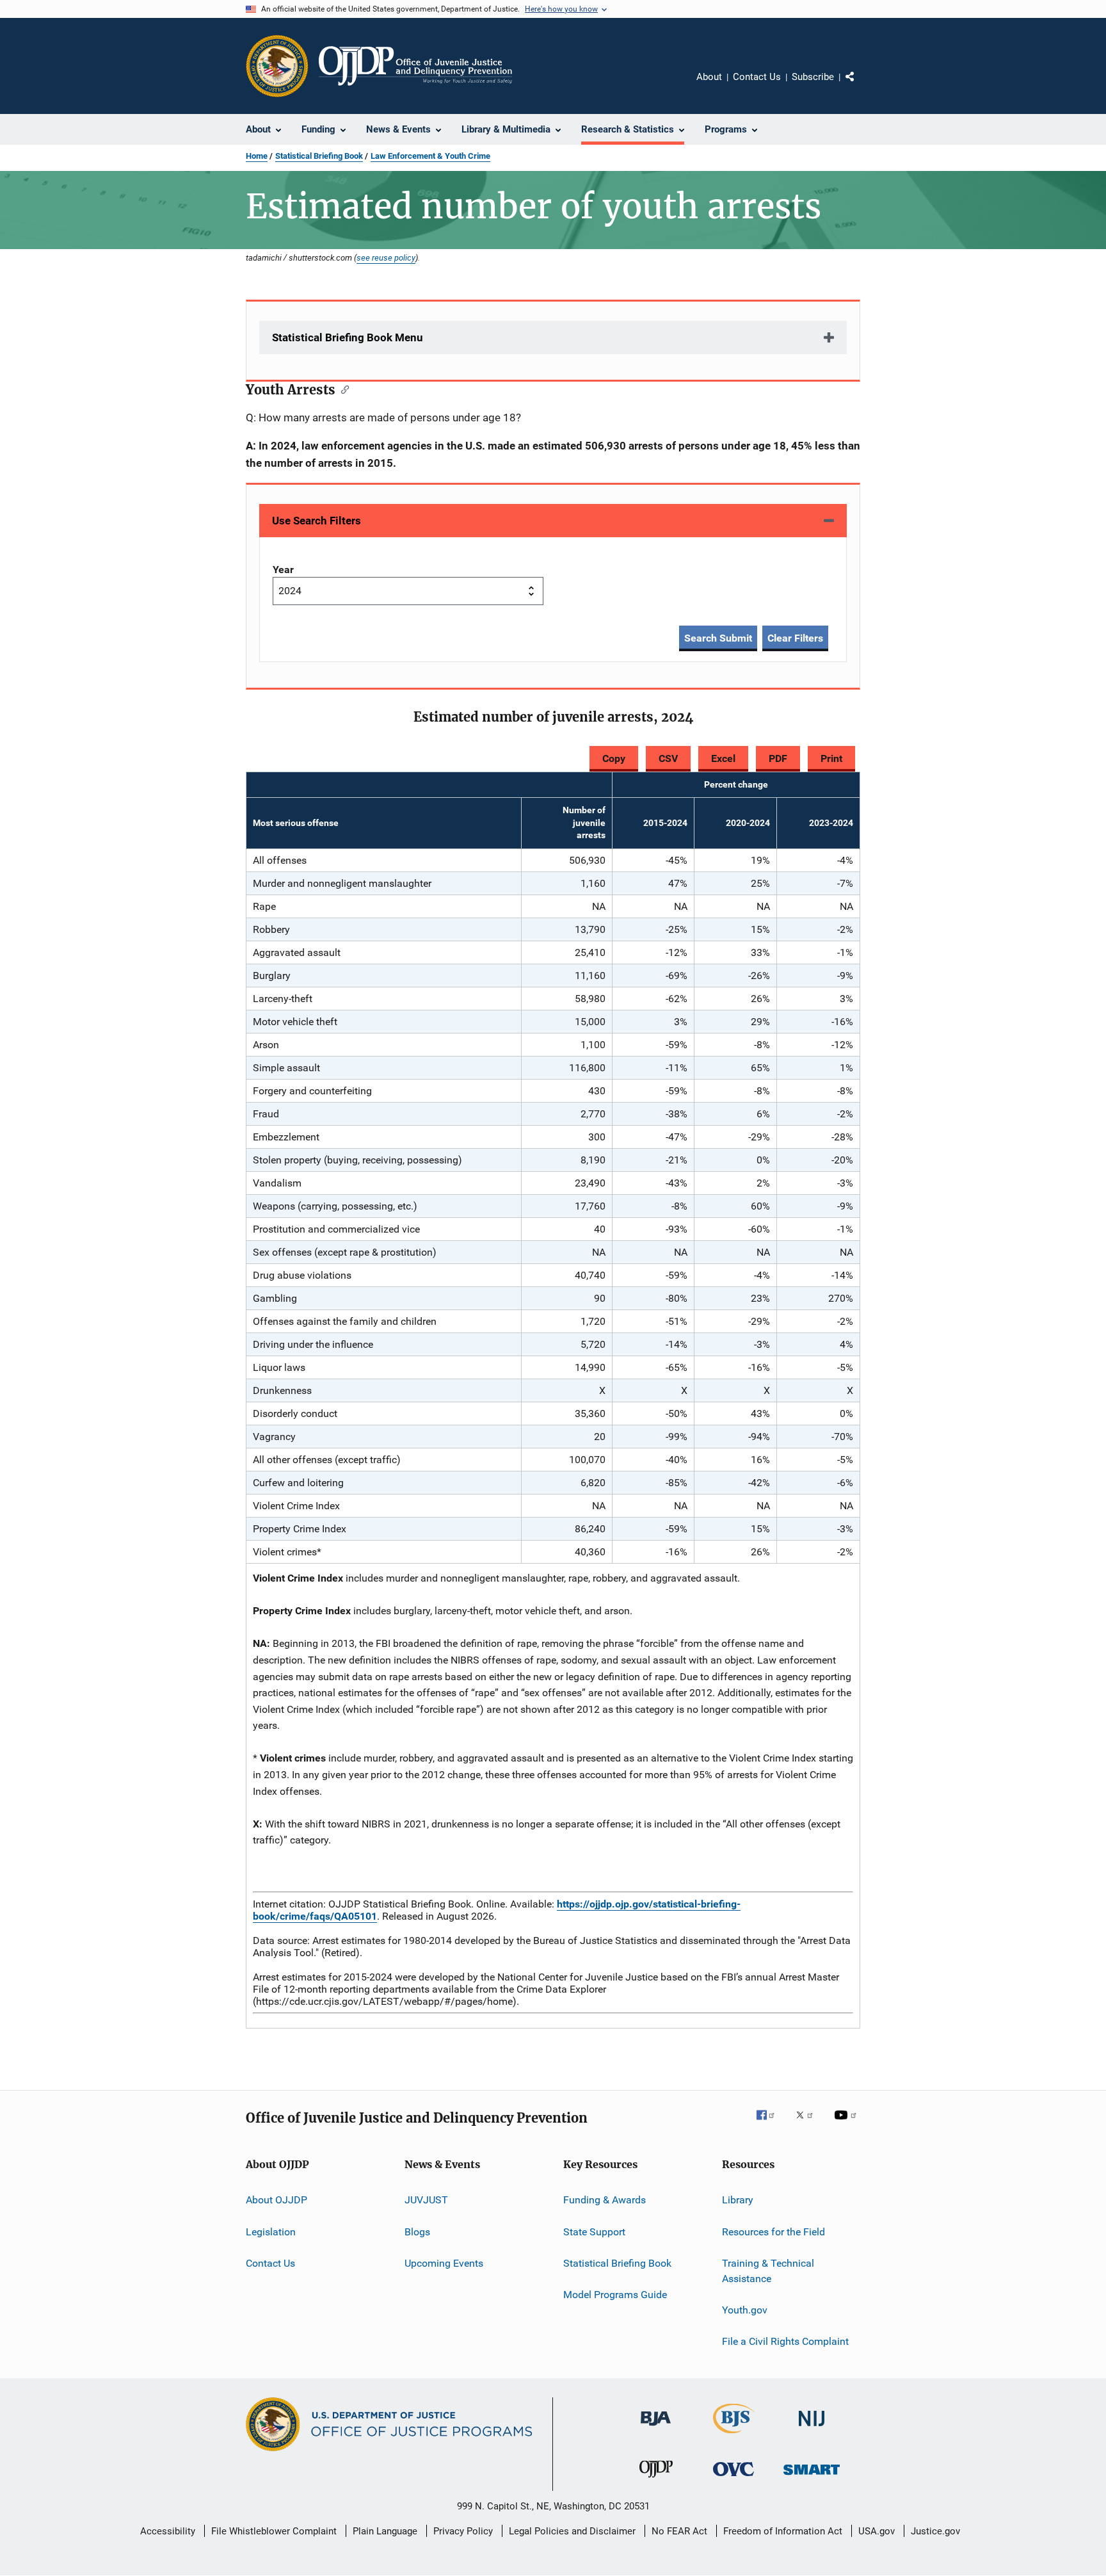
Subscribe (813, 77)
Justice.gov (935, 2531)
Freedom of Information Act (783, 2531)
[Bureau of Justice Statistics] (734, 2436)
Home (257, 156)
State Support (594, 2231)
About (709, 77)
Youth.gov (745, 2310)
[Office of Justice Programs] (277, 66)
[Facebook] (771, 2124)
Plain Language (385, 2531)
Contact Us (757, 77)
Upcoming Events (444, 2263)
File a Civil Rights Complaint (785, 2341)
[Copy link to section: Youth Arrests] (342, 389)
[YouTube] (847, 2124)
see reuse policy (386, 257)
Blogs (417, 2231)
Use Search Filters (317, 521)
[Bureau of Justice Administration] (656, 2428)
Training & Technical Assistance (768, 2271)
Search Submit (718, 638)
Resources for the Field (773, 2231)
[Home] (415, 66)
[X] (809, 2124)
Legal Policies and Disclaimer (572, 2531)
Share (860, 86)
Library (738, 2200)
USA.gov (877, 2531)
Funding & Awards (605, 2200)
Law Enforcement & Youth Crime (430, 156)
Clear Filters (795, 638)
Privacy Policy (463, 2531)
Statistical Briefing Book (319, 156)
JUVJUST (426, 2200)
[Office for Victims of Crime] (733, 2478)
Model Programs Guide (615, 2295)
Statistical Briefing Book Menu (348, 337)
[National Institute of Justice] (812, 2428)
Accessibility (168, 2531)
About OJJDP (276, 2200)
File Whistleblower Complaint (274, 2531)
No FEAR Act (679, 2531)
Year (283, 570)
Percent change (736, 784)
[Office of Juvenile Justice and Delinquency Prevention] (656, 2480)
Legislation (271, 2231)
